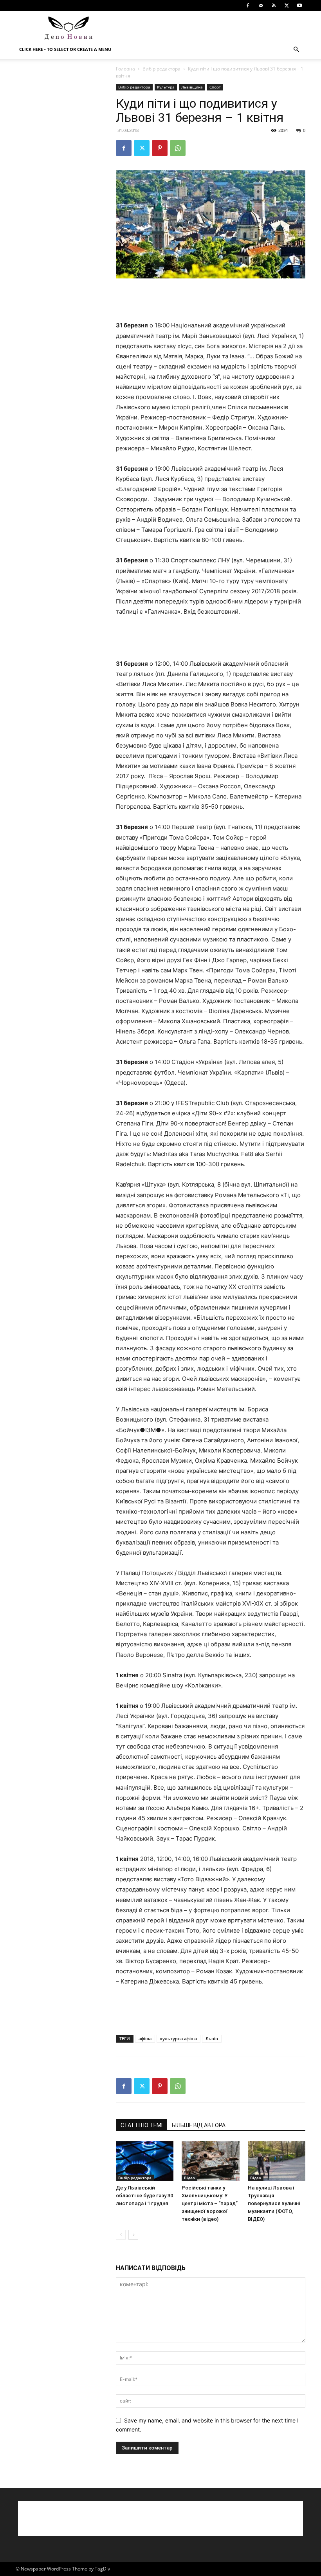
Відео (189, 2178)
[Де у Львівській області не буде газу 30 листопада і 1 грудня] (145, 2161)
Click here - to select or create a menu (65, 49)
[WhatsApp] (178, 148)
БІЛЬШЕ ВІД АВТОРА (199, 2125)
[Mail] (261, 5)
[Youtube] (299, 5)
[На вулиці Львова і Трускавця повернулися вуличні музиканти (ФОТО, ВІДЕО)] (277, 2161)
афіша (145, 2039)
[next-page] (133, 2235)
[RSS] (274, 5)
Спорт (215, 87)
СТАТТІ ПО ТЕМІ (142, 2125)
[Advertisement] (213, 28)
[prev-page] (121, 2235)
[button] (296, 50)
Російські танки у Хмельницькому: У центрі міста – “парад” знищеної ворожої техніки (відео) (210, 2203)
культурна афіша (179, 2039)
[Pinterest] (160, 148)
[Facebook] (248, 5)
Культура (166, 87)
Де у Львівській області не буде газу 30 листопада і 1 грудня (144, 2196)
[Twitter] (287, 5)
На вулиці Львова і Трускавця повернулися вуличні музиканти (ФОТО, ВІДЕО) (274, 2203)
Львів (212, 2039)
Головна (125, 69)
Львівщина (192, 87)
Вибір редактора (161, 69)
